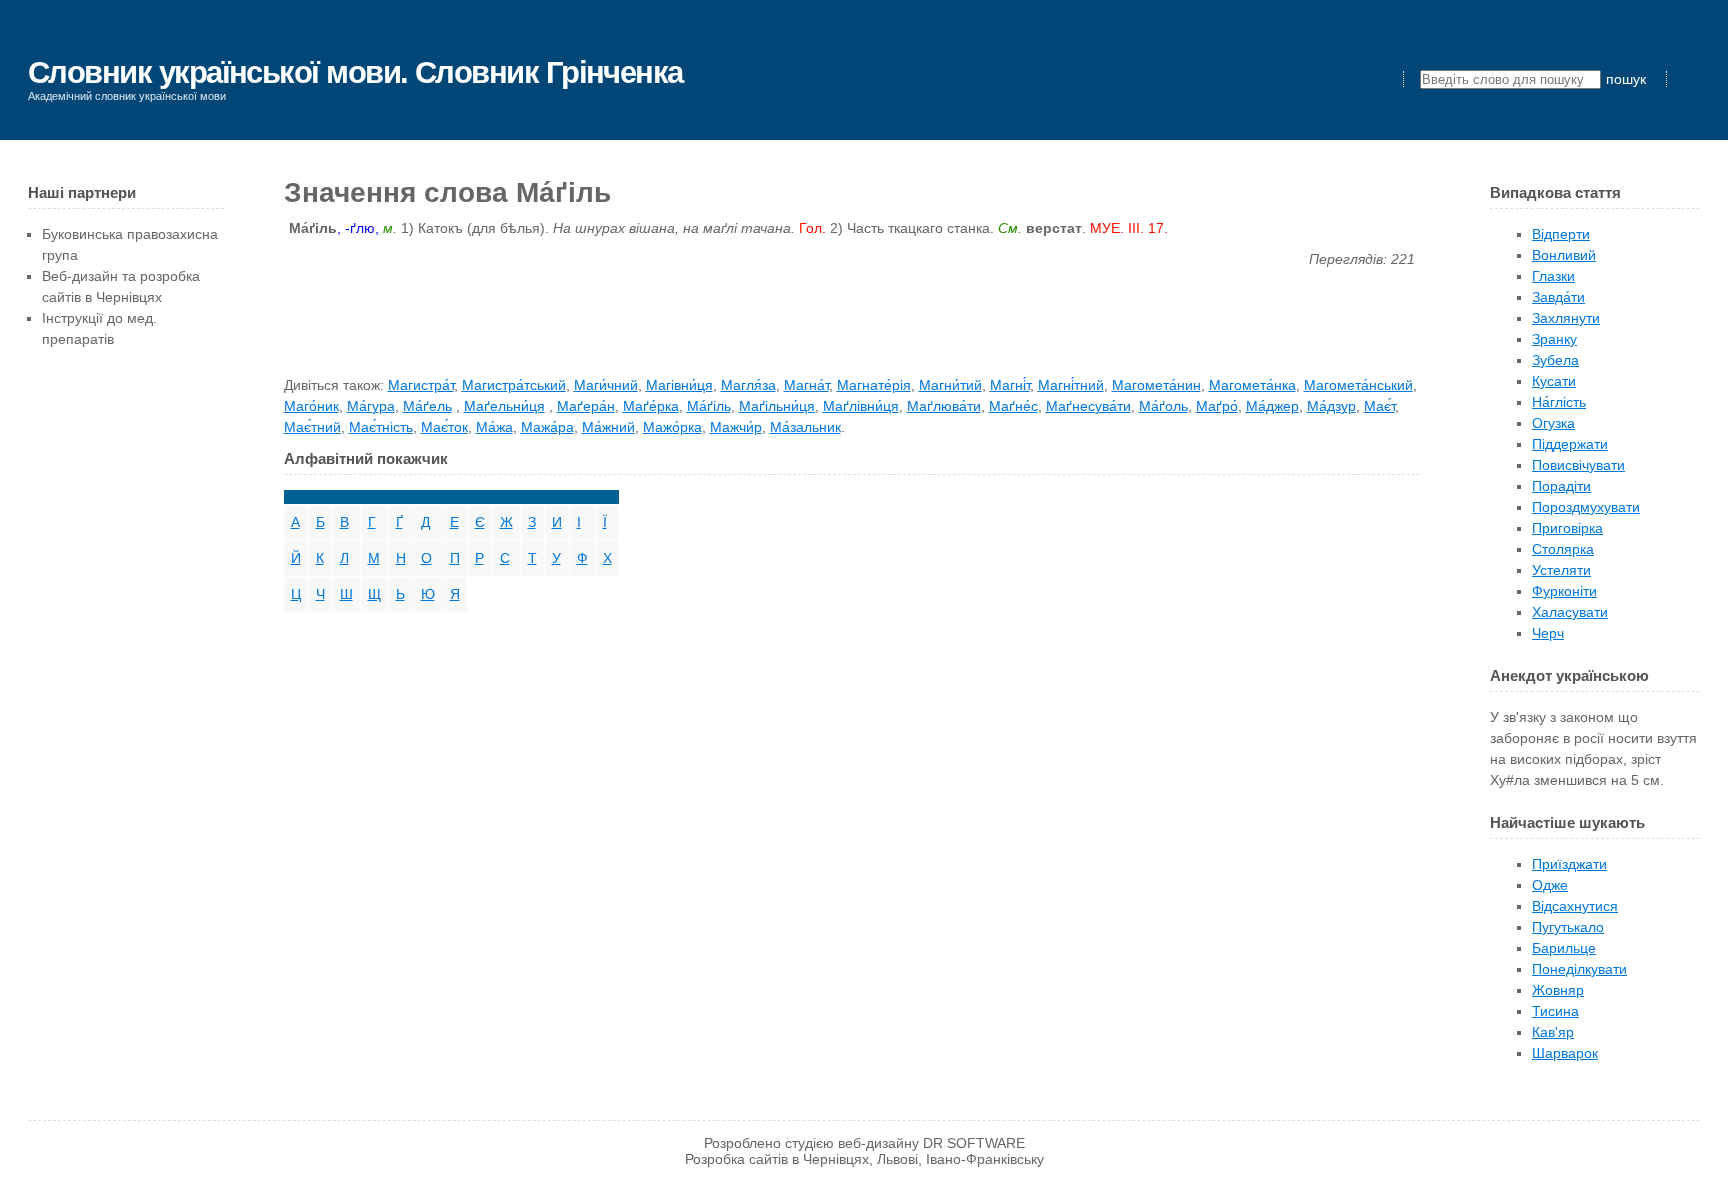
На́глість (1559, 402)
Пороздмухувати (1586, 507)
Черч (1548, 633)
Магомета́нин (1156, 385)
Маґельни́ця (504, 406)
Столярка (1563, 549)
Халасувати (1570, 612)
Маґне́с (1013, 406)
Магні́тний (1071, 385)
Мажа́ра (547, 427)
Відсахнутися (1575, 906)
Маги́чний (606, 385)
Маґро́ (1217, 406)
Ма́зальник (805, 427)
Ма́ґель (427, 406)
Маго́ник (311, 406)
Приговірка (1567, 528)
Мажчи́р (736, 427)
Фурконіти (1564, 591)
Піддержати (1570, 444)
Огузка (1553, 423)
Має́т (1379, 406)
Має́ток (444, 427)
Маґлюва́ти (944, 406)
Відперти (1561, 234)
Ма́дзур (1331, 406)
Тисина (1555, 1011)
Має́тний (312, 427)
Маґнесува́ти (1088, 406)
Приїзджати (1569, 864)
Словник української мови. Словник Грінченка (355, 72)
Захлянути (1566, 318)
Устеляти (1561, 570)
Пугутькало (1568, 927)
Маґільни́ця (777, 406)
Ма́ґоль (1163, 406)
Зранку (1554, 339)
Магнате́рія (874, 385)
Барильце (1564, 948)
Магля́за (748, 385)
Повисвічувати (1578, 465)
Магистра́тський (514, 385)
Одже (1550, 885)
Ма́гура (371, 406)
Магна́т (806, 385)
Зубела (1555, 360)
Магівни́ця (679, 385)
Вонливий (1564, 255)
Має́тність (381, 427)
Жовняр (1558, 990)
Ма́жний (608, 427)
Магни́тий (950, 385)
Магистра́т (421, 385)
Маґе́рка (651, 406)
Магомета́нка (1252, 385)
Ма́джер (1272, 406)
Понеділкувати (1579, 969)
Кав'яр (1553, 1032)
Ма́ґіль (709, 406)
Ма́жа (494, 427)
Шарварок (1565, 1053)
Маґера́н (586, 406)
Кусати (1554, 381)
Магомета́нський (1358, 385)
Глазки (1553, 276)
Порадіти (1561, 486)
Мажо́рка (672, 427)
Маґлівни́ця (861, 406)
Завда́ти (1558, 297)
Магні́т (1010, 385)
